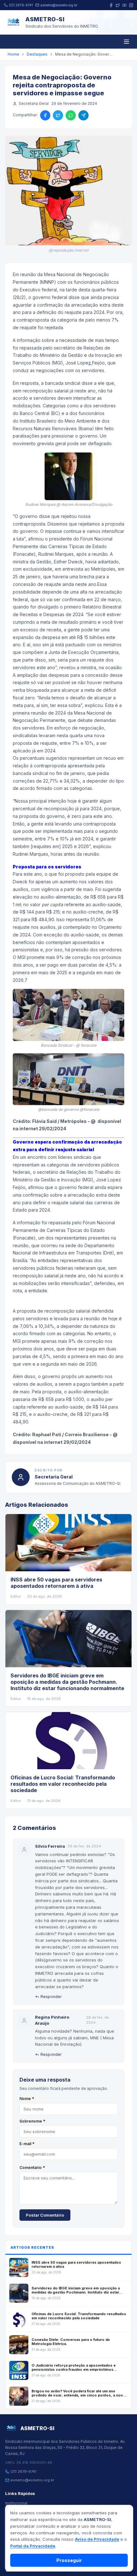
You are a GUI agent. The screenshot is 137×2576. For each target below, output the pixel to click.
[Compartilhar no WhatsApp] (71, 115)
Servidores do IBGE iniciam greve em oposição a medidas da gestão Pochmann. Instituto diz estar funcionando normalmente (67, 1682)
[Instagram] (131, 5)
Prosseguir (69, 2560)
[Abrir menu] (126, 42)
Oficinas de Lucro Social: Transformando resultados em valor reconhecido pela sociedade (63, 1784)
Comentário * (32, 2168)
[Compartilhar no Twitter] (58, 115)
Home (13, 54)
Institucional (16, 2503)
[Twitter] (118, 5)
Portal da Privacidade (33, 2546)
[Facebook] (111, 5)
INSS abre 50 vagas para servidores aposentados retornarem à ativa (56, 1583)
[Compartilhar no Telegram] (83, 115)
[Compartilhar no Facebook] (45, 115)
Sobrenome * (32, 2121)
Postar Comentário (45, 2215)
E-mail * (27, 2144)
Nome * (27, 2099)
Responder (51, 1997)
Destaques (37, 54)
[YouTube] (124, 5)
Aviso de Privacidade (97, 2539)
